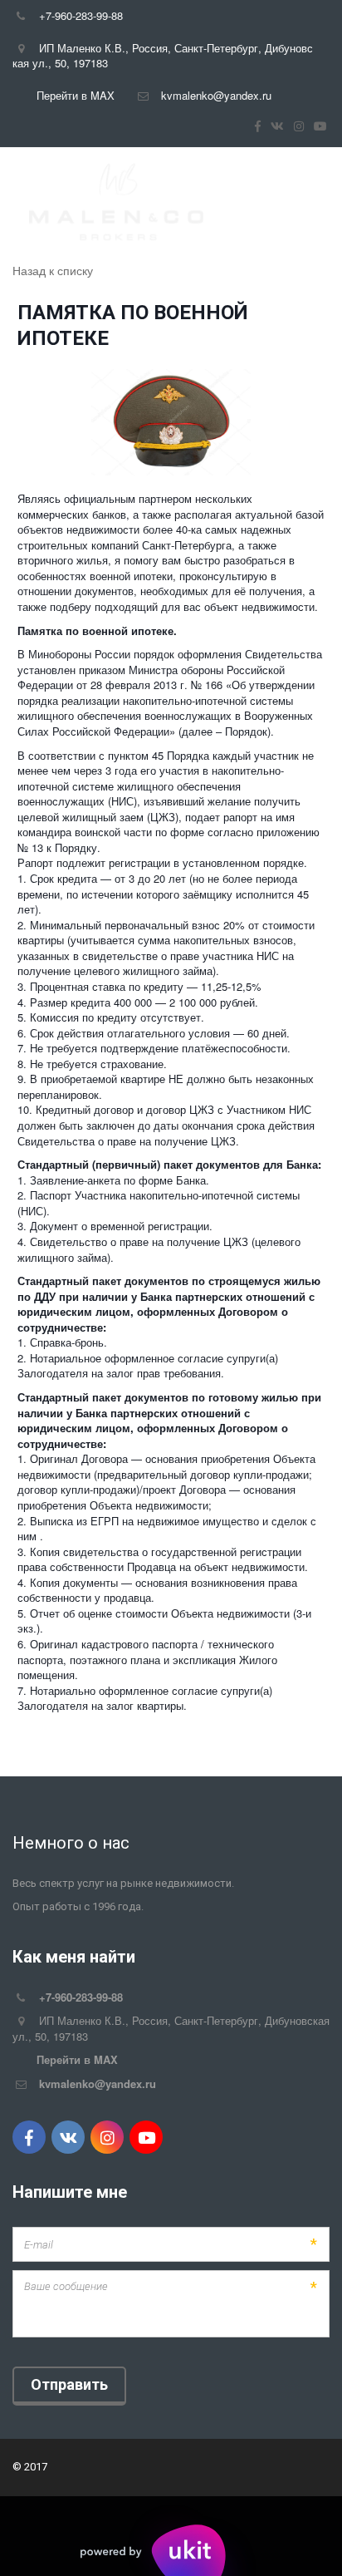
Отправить (69, 2384)
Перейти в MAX (76, 95)
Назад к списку (53, 270)
